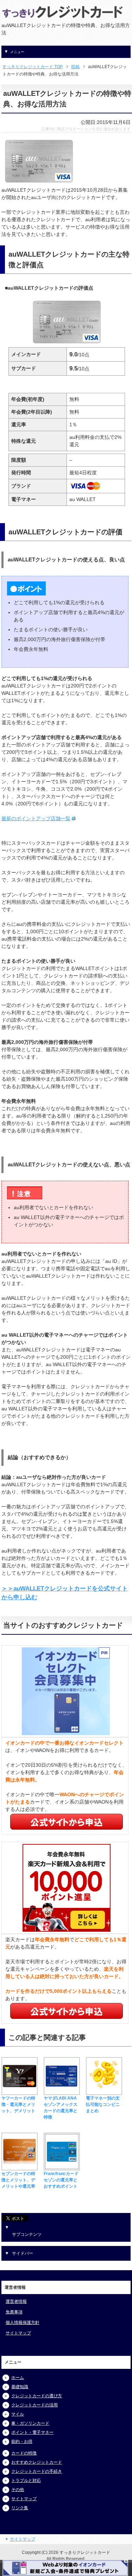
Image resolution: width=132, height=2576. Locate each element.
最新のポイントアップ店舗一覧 (36, 818)
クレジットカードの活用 (34, 2405)
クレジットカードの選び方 (37, 2396)
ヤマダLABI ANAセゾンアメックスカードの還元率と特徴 (61, 2108)
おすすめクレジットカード (37, 2462)
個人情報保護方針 (23, 2323)
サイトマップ (18, 2333)
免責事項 (14, 2312)
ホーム (18, 2378)
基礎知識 (20, 2387)
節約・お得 (22, 2442)
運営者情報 (16, 2301)
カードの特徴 (24, 2453)
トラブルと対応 (26, 2481)
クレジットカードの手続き (37, 2471)
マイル (18, 2414)
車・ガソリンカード (30, 2423)
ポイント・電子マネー (32, 2432)
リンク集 (20, 2508)
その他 (18, 2490)
